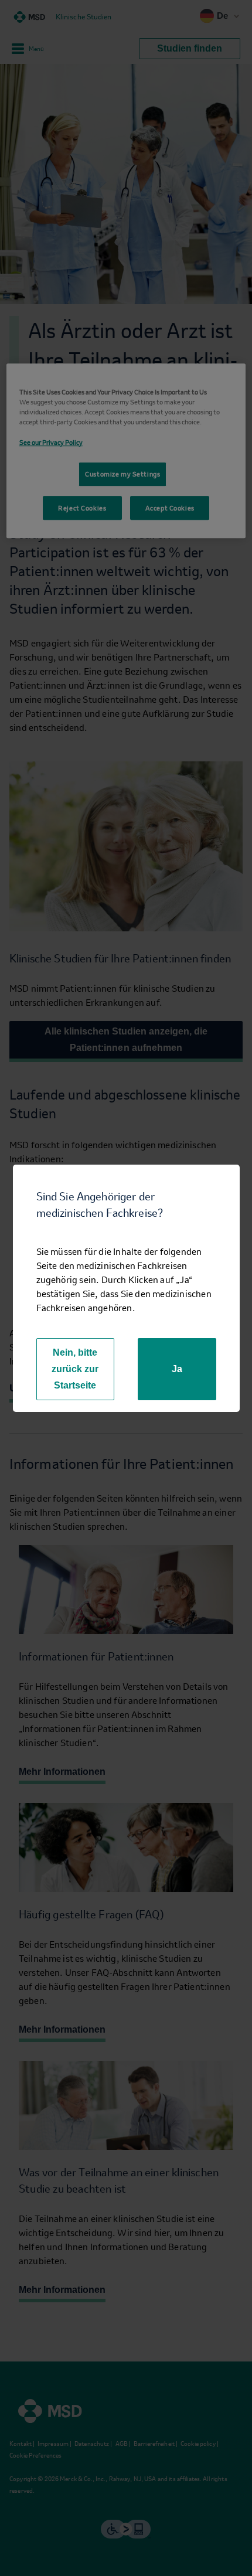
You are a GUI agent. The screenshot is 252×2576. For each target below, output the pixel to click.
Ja (177, 1369)
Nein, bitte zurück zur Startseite (75, 1369)
